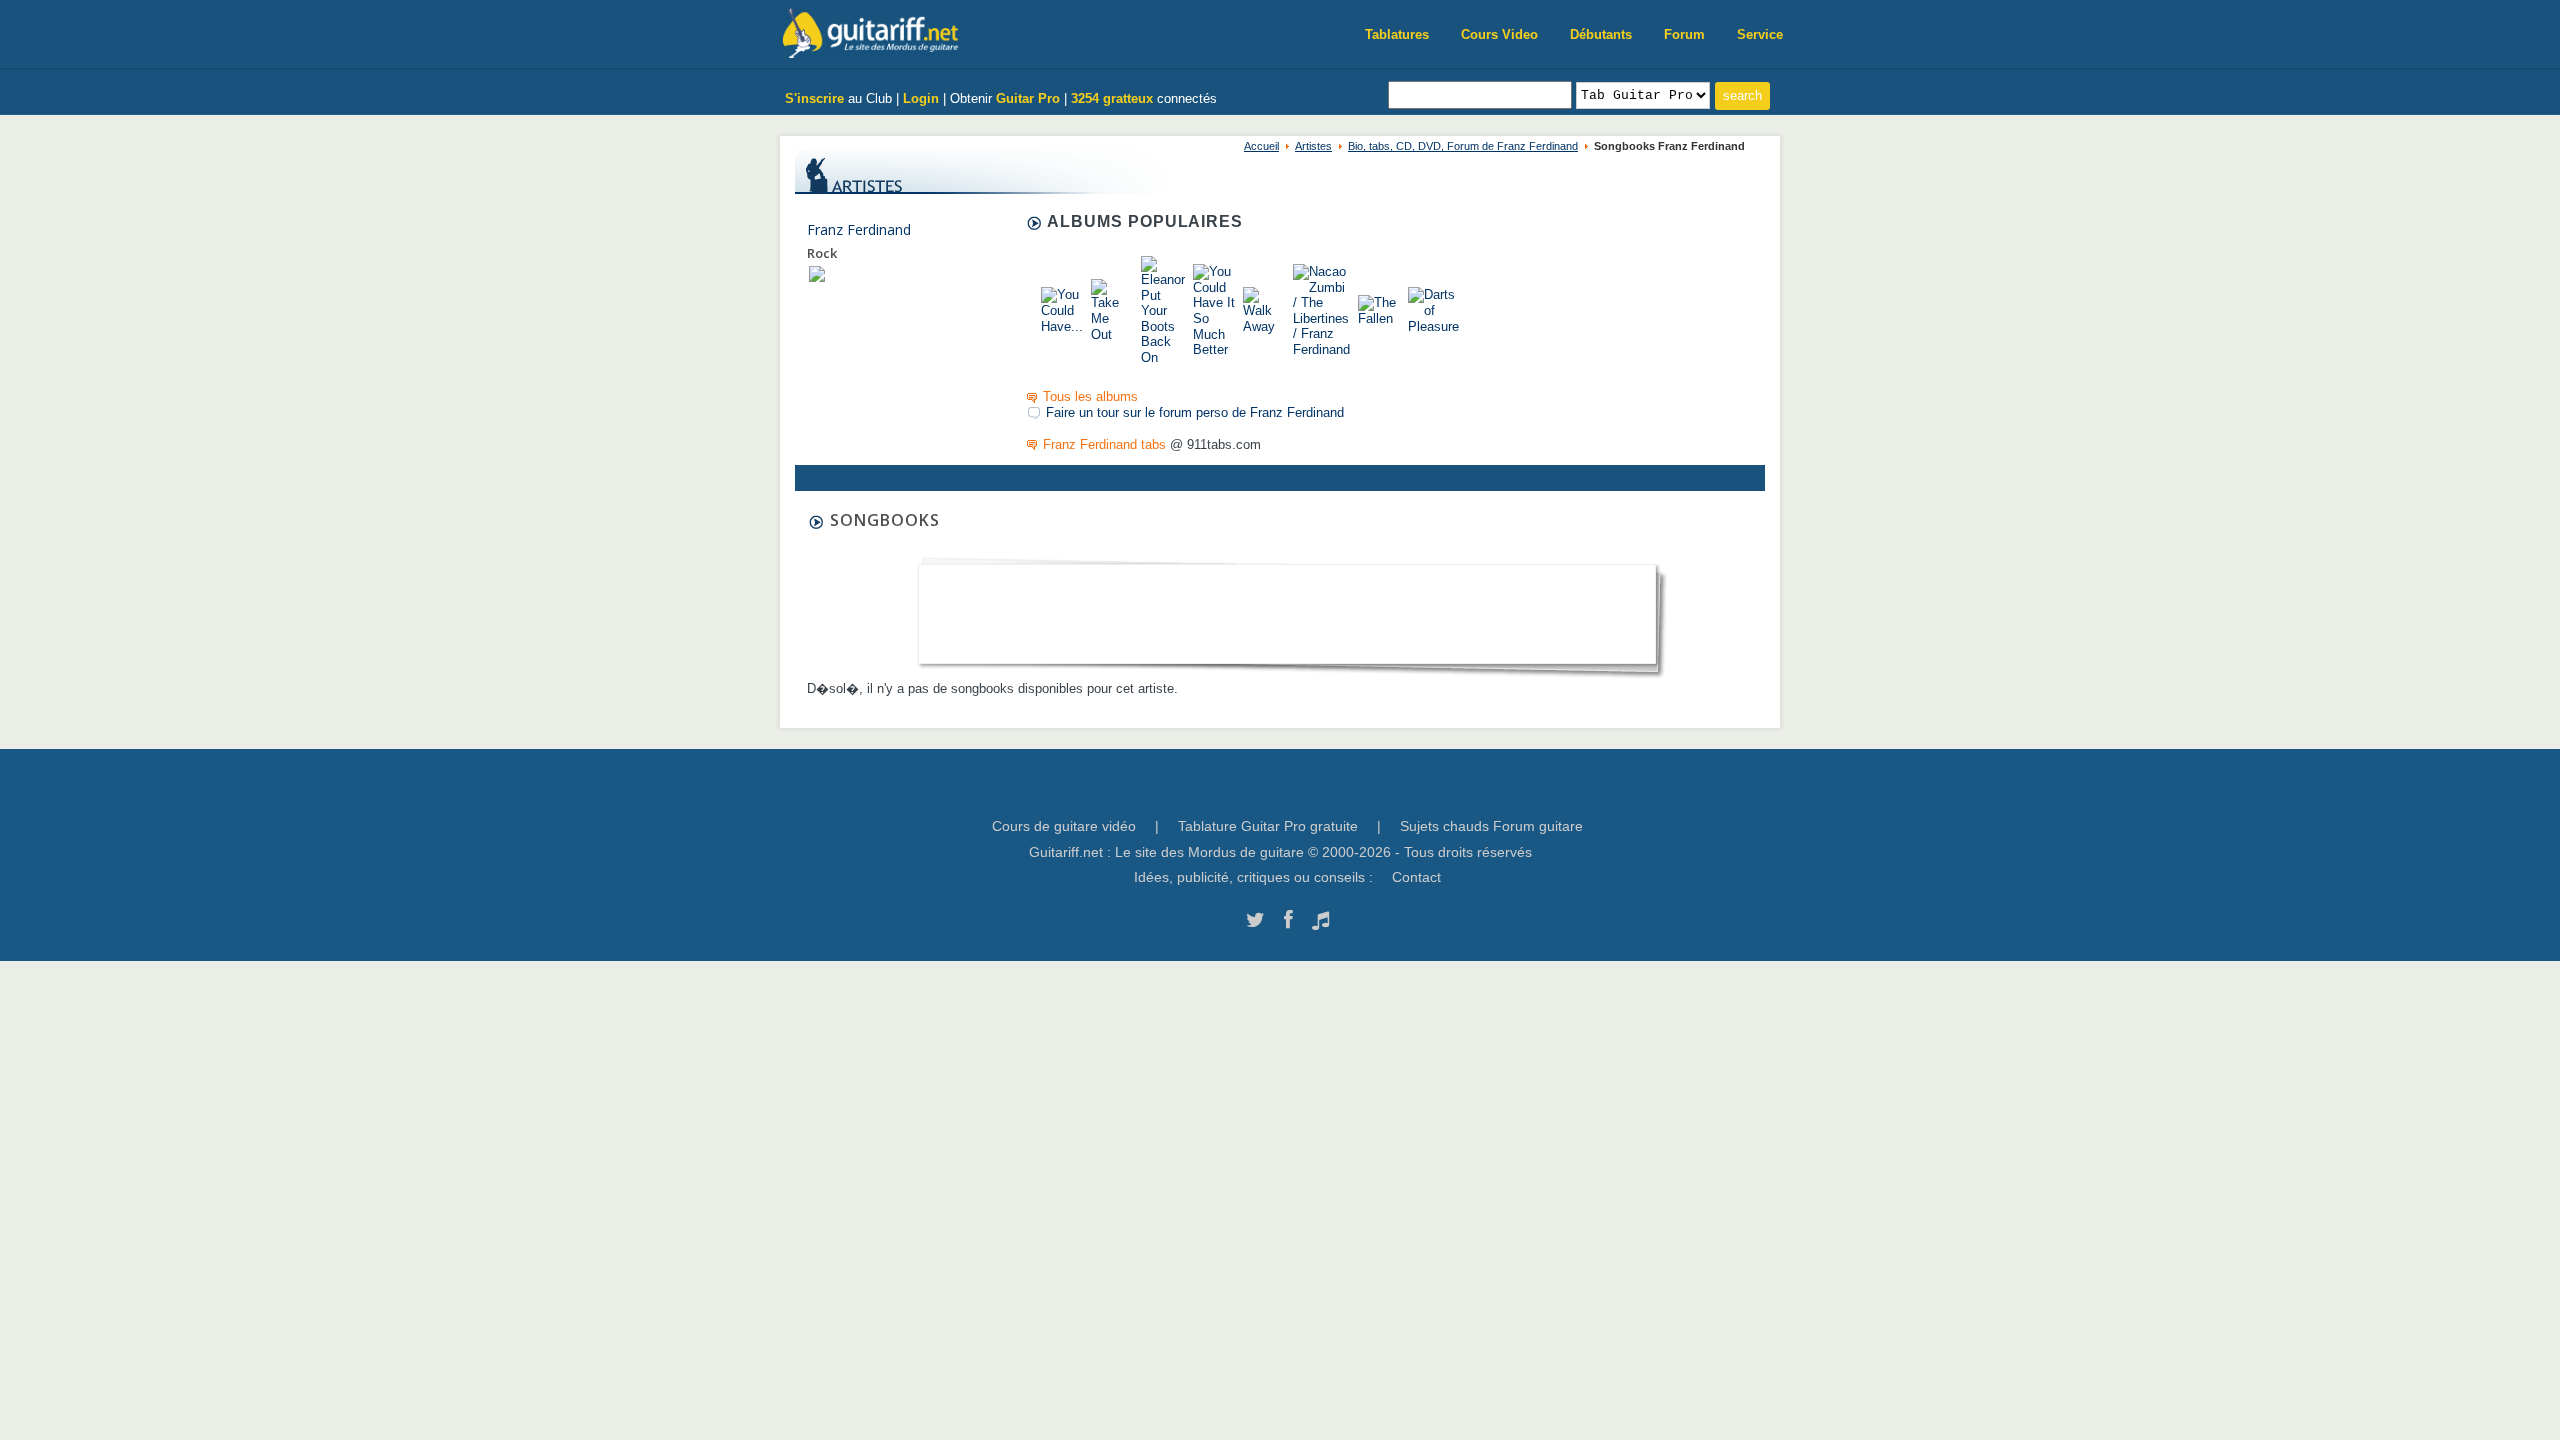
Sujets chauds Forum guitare (1491, 826)
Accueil (1261, 146)
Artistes (1313, 146)
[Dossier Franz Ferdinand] (817, 273)
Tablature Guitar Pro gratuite (1268, 826)
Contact (1416, 877)
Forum (1684, 34)
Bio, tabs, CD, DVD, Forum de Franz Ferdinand (1463, 146)
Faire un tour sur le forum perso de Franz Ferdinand (1195, 412)
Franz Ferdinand (859, 229)
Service (1760, 34)
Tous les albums (1090, 396)
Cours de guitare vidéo (1064, 826)
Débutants (1601, 34)
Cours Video (1499, 34)
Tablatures (1397, 34)
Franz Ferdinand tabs (1104, 444)
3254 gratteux (1112, 98)
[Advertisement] (1287, 608)
